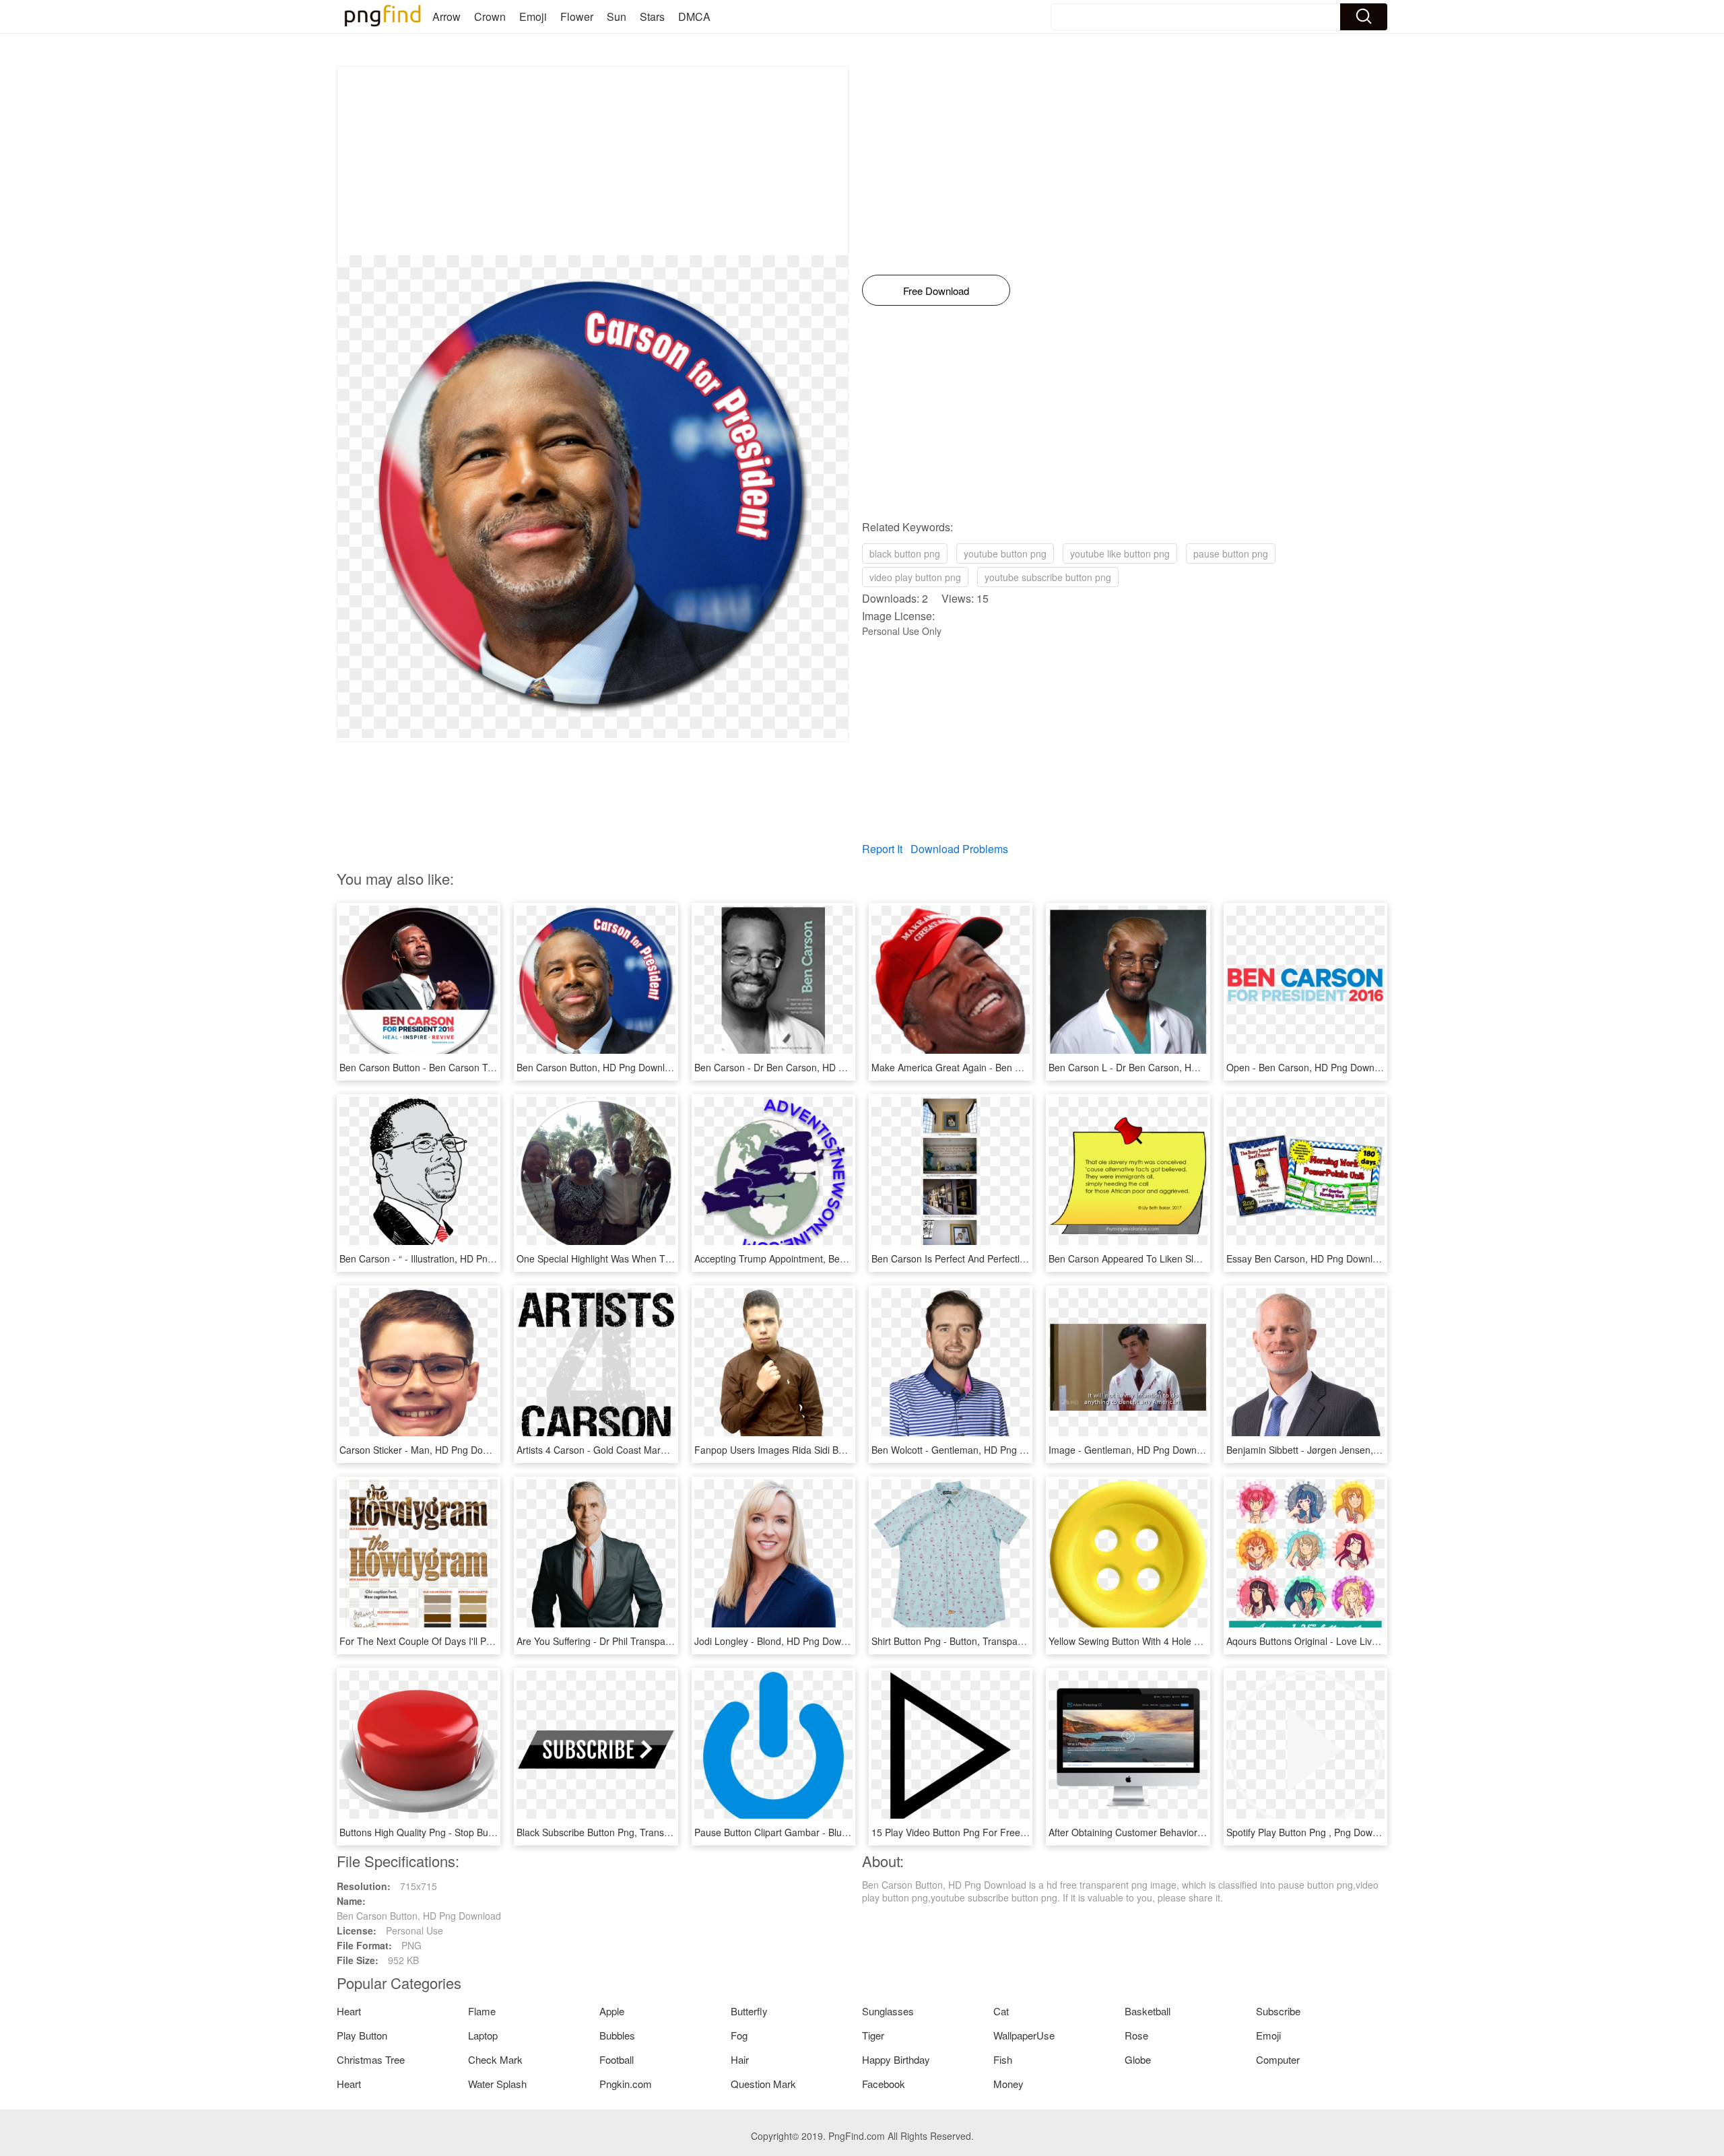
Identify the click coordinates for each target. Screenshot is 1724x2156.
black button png (905, 553)
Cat (1001, 2011)
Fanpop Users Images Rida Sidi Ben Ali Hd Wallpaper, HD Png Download (850, 1450)
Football (617, 2059)
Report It (882, 849)
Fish (1003, 2059)
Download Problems (959, 849)
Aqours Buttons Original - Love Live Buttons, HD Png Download (1361, 1641)
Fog (739, 2035)
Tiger (873, 2035)
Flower (577, 16)
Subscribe (1278, 2011)
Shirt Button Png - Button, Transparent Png (963, 1641)
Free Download (936, 291)
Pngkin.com (626, 2084)
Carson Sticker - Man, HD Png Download (426, 1450)
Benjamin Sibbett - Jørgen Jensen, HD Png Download (1340, 1450)
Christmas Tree (371, 2059)
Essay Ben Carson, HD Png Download (1307, 1258)
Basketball (1148, 2011)
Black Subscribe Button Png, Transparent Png (614, 1832)
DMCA (694, 16)
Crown (490, 16)
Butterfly (749, 2011)
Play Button (362, 2035)
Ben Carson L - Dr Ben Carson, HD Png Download (1156, 1067)
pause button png (1231, 553)
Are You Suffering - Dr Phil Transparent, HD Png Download (641, 1641)
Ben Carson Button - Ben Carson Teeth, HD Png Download (465, 1067)
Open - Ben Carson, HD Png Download (1309, 1067)
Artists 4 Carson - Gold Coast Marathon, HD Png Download (642, 1450)
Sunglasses (888, 2011)
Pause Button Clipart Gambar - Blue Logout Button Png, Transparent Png (850, 1832)
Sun (617, 16)
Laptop (483, 2035)
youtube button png (1005, 553)
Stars (652, 16)
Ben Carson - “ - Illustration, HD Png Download (439, 1258)
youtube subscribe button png (1048, 577)
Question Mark (763, 2084)
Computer (1278, 2059)
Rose (1136, 2035)
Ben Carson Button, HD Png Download (599, 1067)
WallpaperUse (1024, 2035)
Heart (349, 2011)
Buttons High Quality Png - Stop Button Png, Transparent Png (470, 1832)
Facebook (884, 2084)
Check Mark (495, 2059)
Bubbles (617, 2035)
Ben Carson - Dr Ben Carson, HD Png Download (797, 1067)
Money (1008, 2084)
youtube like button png (1120, 553)
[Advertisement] (593, 161)
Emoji (533, 16)
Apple (612, 2011)
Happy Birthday (896, 2059)
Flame (482, 2011)
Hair (740, 2059)
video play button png (915, 577)
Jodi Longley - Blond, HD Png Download (780, 1641)
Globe (1138, 2059)
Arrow (446, 16)
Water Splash (497, 2084)
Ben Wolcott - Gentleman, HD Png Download (967, 1450)
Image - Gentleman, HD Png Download (1132, 1450)
